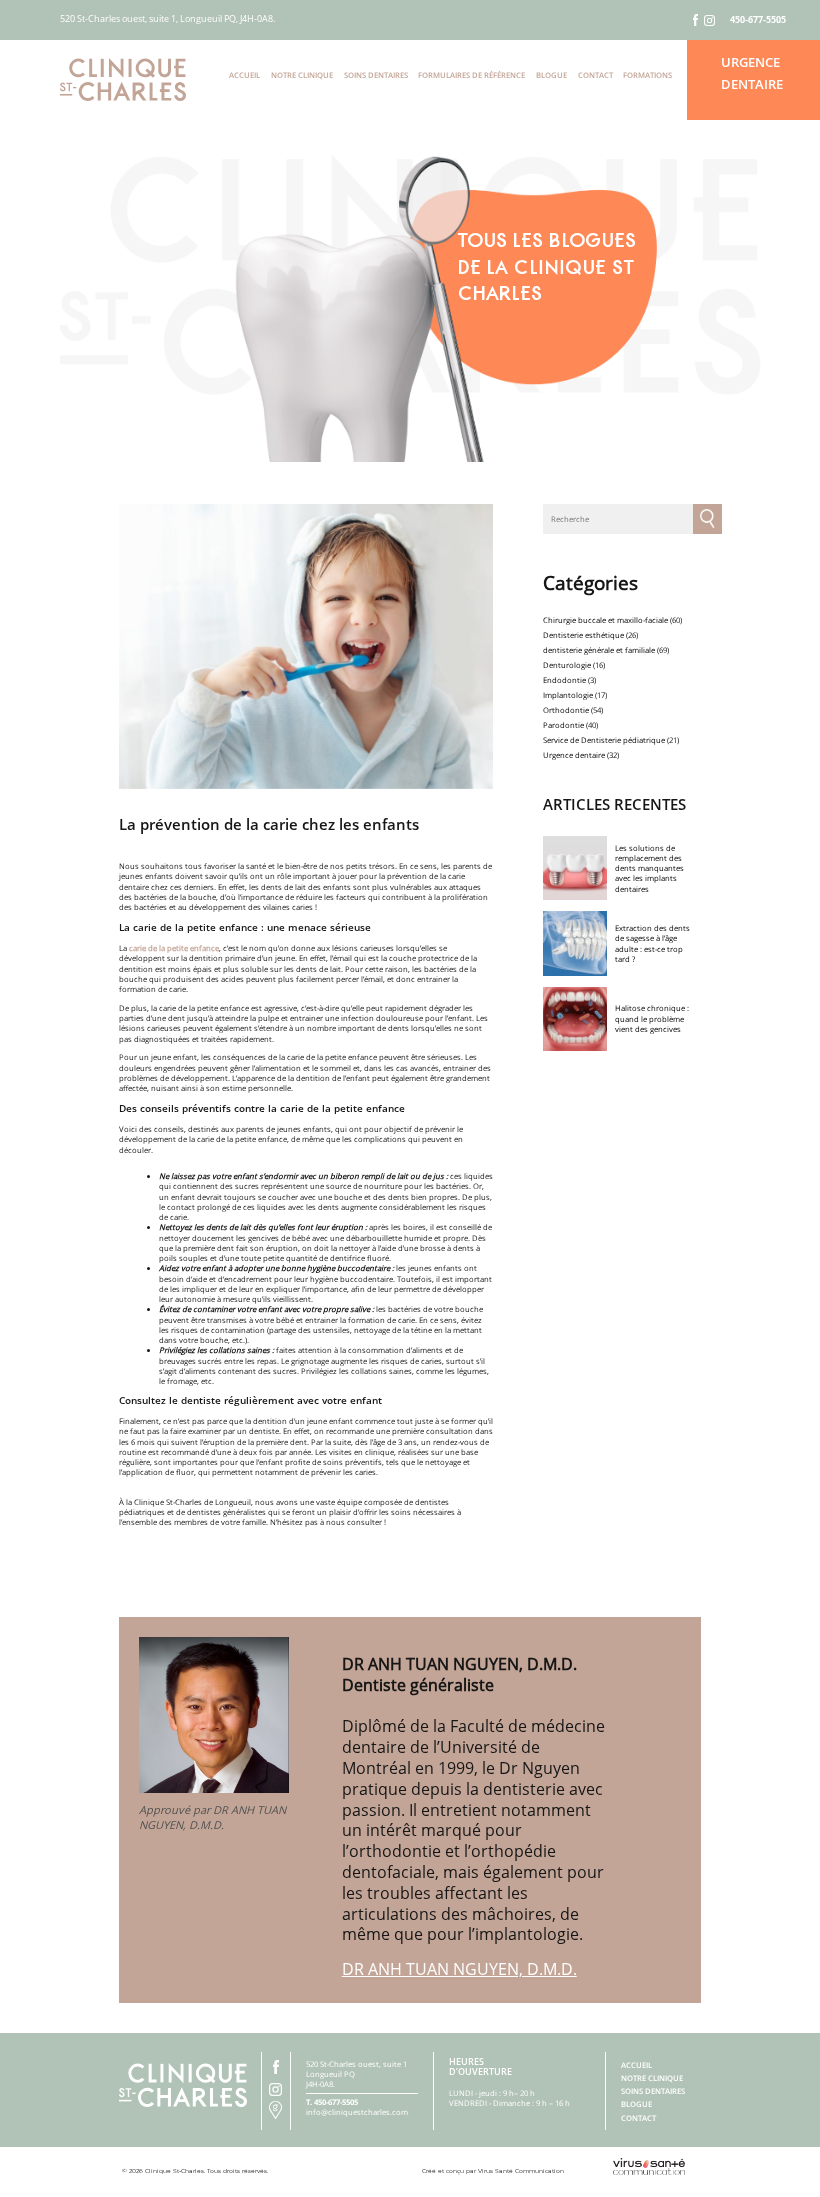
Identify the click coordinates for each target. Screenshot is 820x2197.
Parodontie (563, 725)
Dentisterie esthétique (583, 635)
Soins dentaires (376, 75)
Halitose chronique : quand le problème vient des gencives (652, 1018)
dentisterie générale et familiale (599, 650)
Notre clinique (302, 75)
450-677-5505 (758, 20)
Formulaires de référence (471, 75)
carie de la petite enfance (174, 948)
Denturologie (567, 665)
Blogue (551, 75)
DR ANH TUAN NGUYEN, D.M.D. (459, 1969)
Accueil (244, 75)
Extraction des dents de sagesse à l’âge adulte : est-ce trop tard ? (652, 943)
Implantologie (568, 695)
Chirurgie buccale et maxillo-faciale (605, 620)
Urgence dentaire (574, 755)
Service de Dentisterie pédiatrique (604, 740)
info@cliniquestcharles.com (357, 2112)
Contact (595, 75)
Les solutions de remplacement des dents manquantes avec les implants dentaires (649, 868)
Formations (647, 75)
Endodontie (564, 680)
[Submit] (707, 519)
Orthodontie (566, 710)
